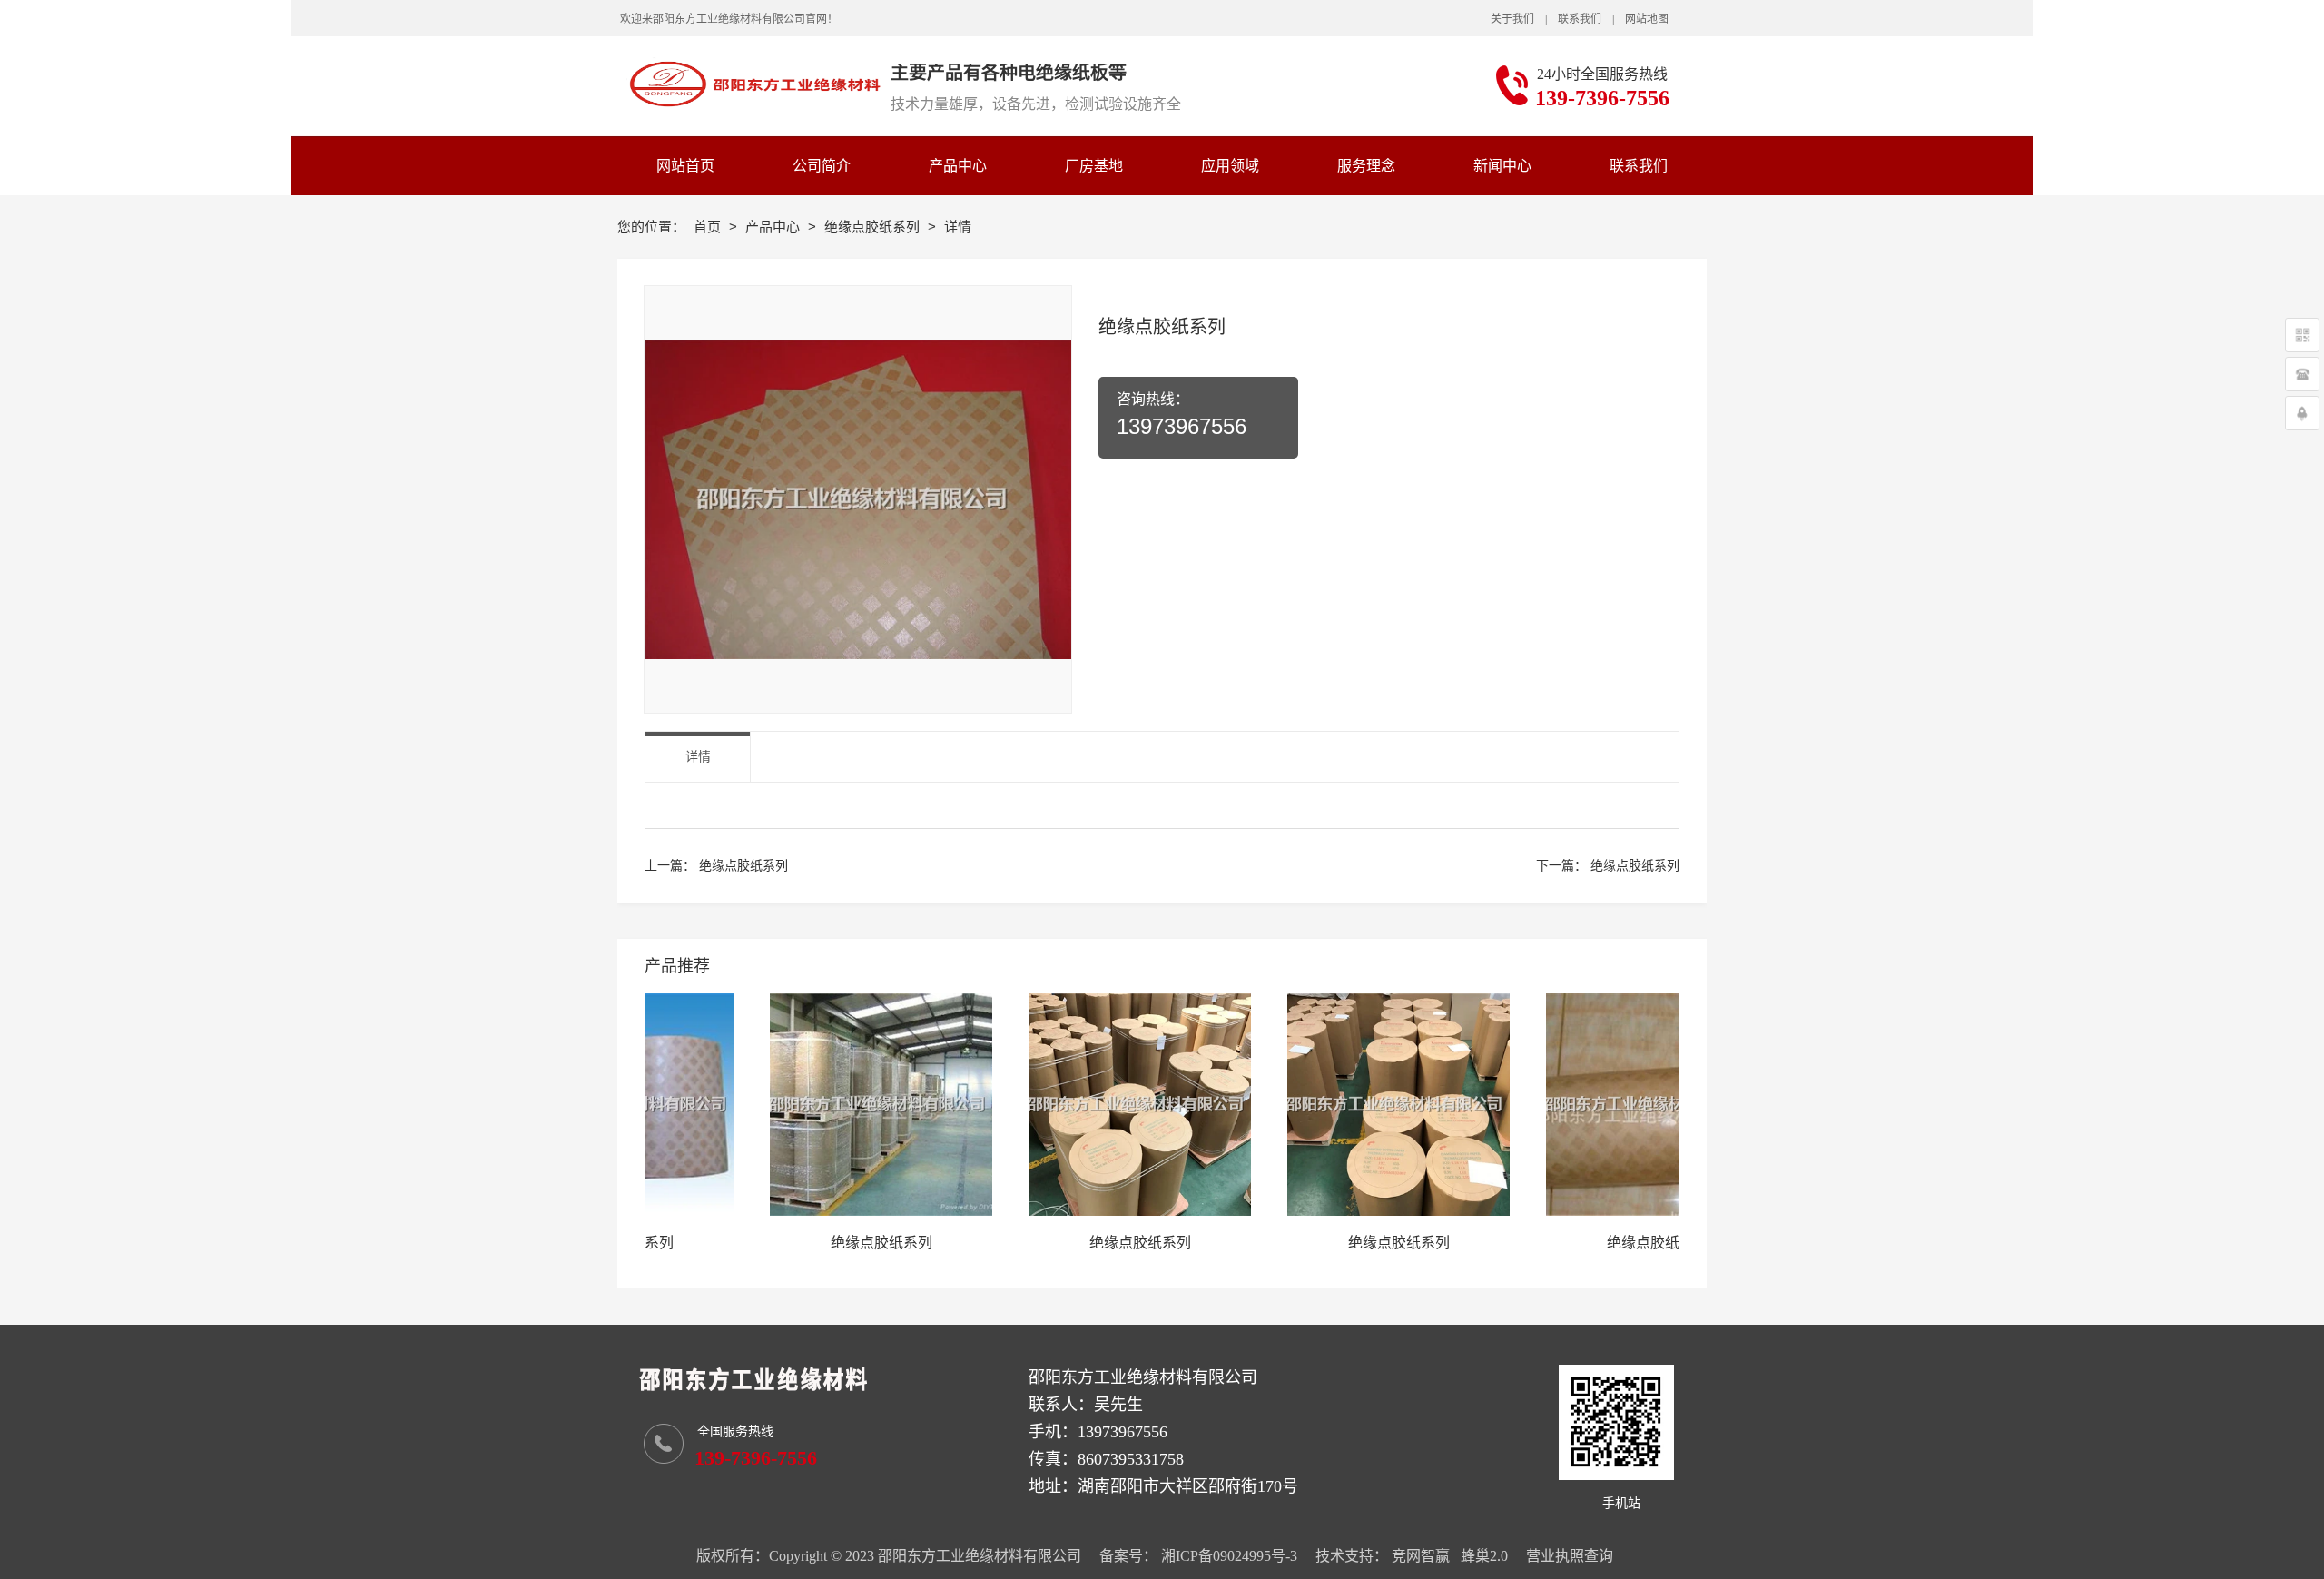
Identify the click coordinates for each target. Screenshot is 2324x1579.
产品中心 (774, 227)
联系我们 (1580, 19)
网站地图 (1647, 19)
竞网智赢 (1421, 1556)
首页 (709, 227)
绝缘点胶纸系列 (874, 227)
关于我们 (1512, 19)
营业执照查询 (1570, 1556)
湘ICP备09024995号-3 (1229, 1556)
